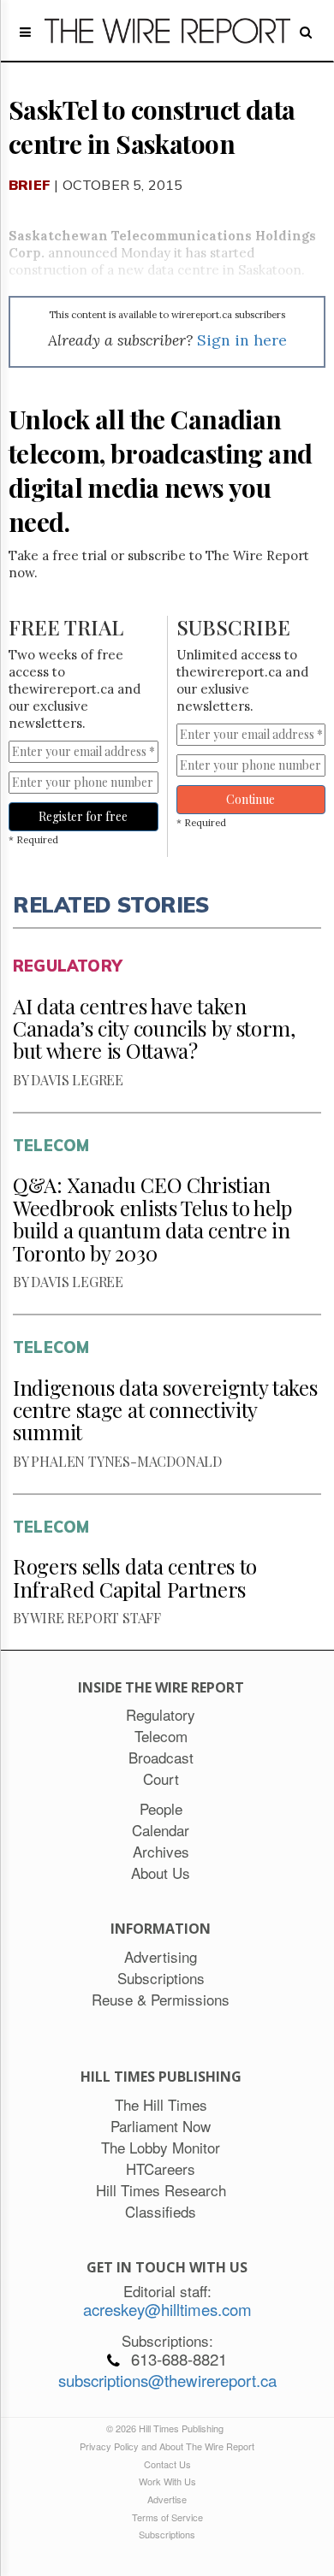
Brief (30, 185)
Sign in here (242, 340)
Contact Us (167, 2464)
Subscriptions (167, 2534)
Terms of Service (167, 2517)
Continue (250, 799)
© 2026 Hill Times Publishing (167, 2428)
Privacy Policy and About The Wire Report (167, 2446)
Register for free (83, 816)
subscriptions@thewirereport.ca (167, 2380)
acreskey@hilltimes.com (167, 2309)
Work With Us (167, 2481)
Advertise (167, 2499)
